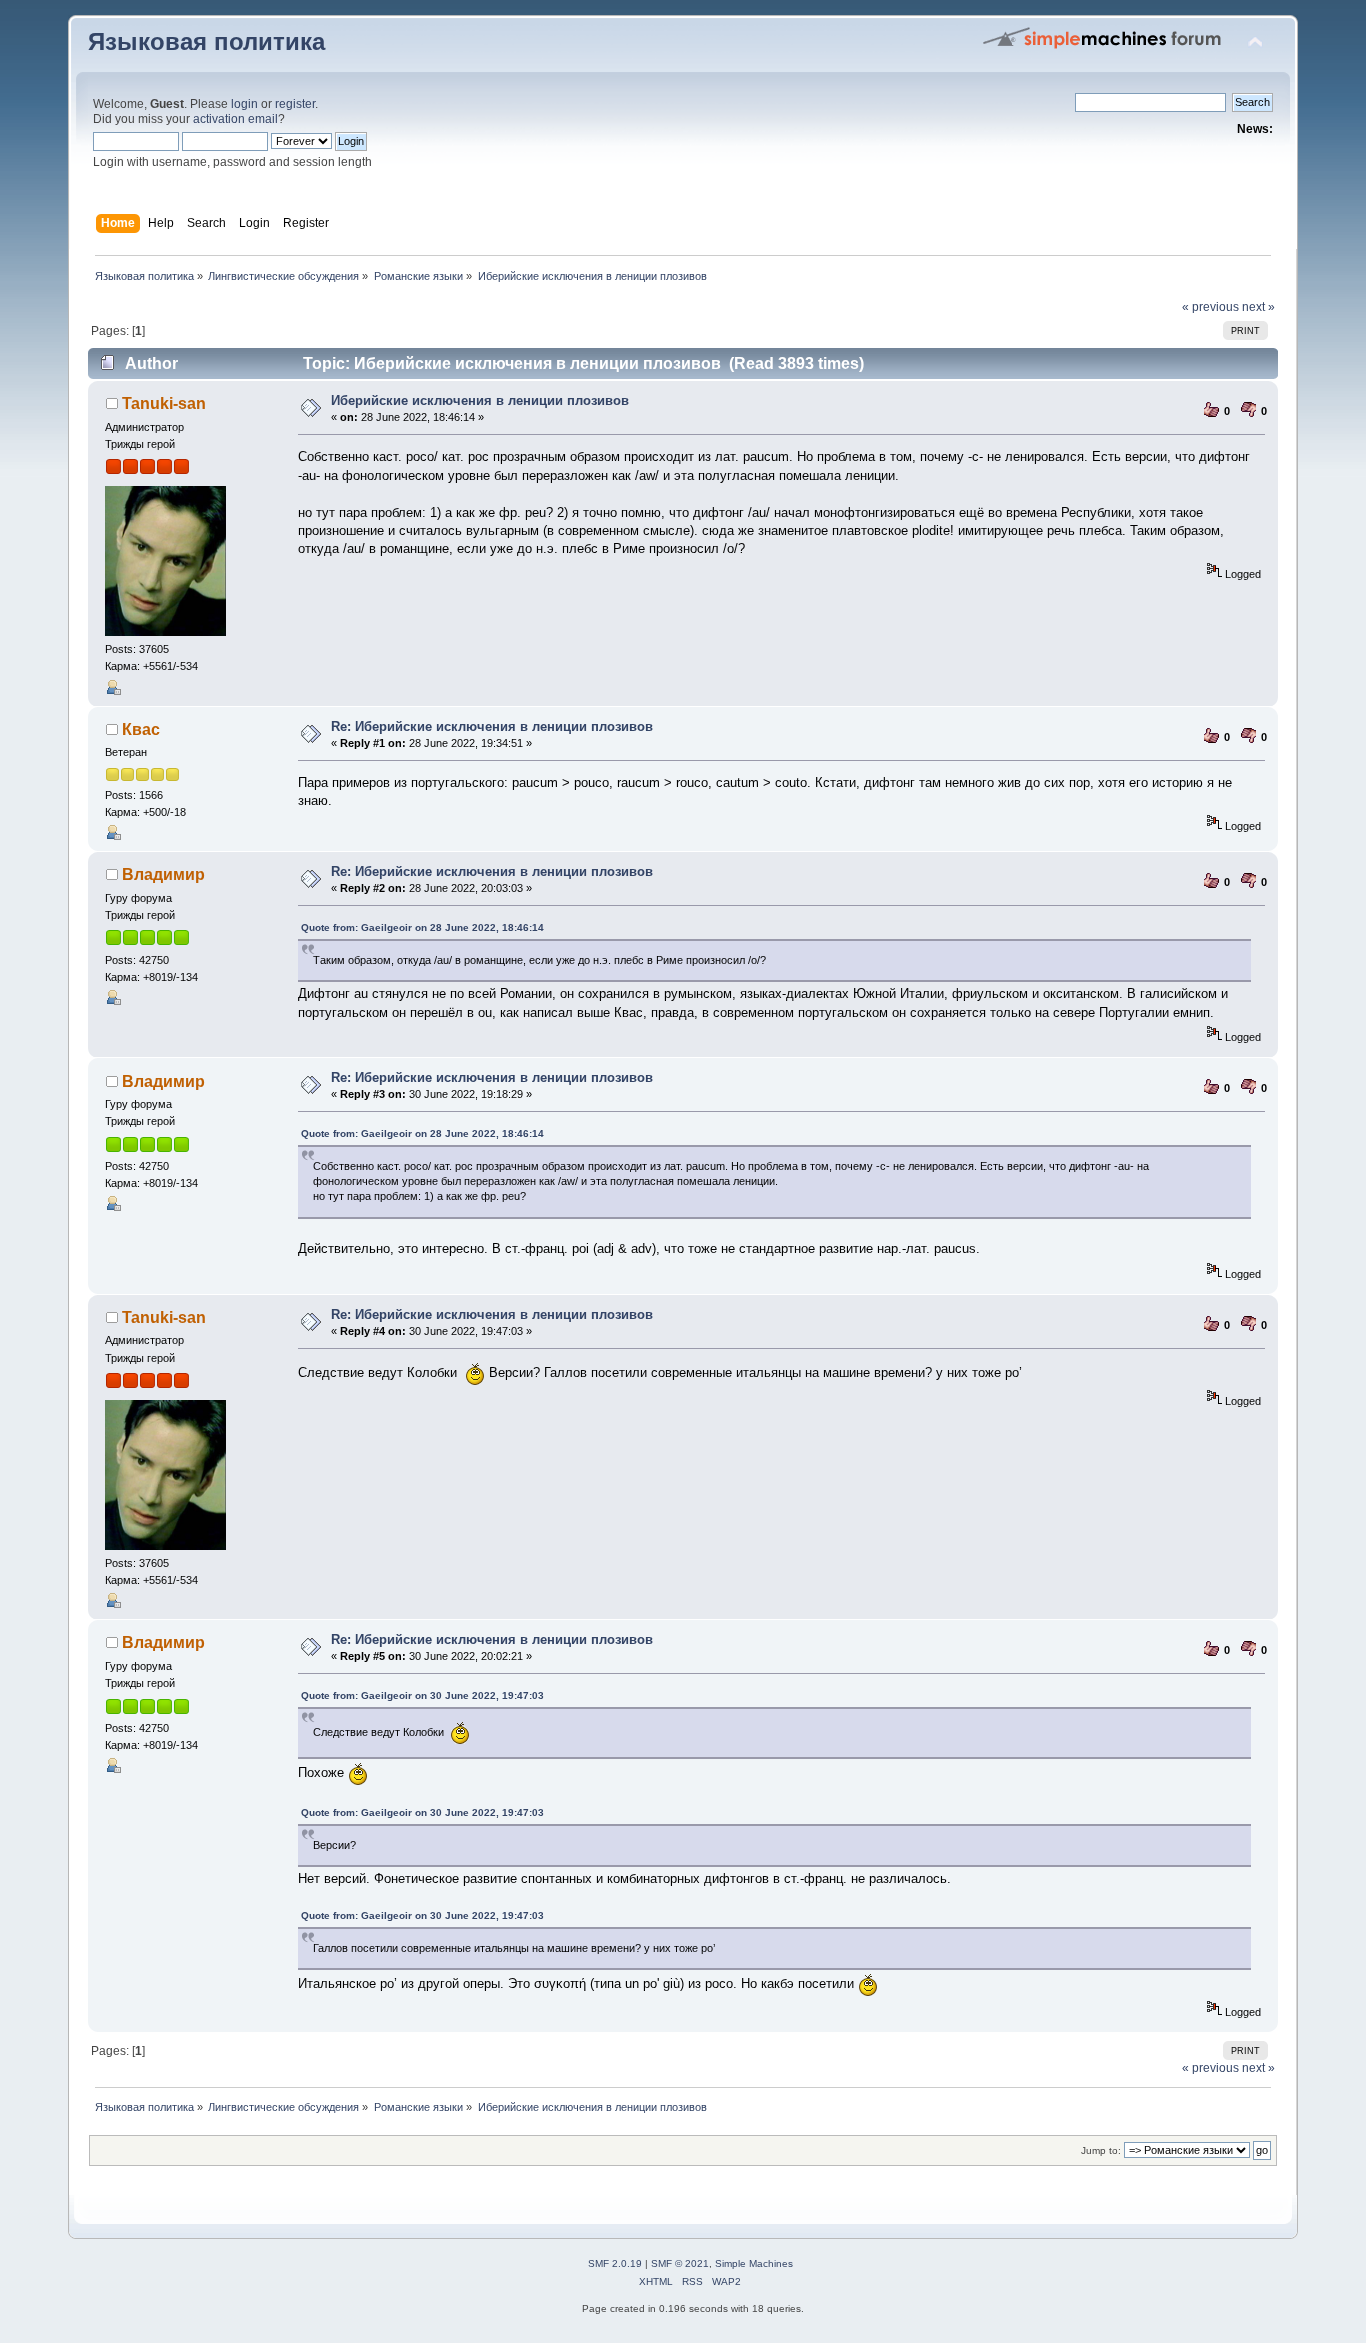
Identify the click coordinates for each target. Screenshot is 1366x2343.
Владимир (163, 874)
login (244, 104)
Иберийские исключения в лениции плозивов (480, 400)
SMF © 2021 (680, 2263)
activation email (235, 119)
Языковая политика (206, 42)
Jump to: (1101, 2150)
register (295, 104)
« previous (1210, 307)
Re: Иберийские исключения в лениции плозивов (492, 726)
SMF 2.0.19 (615, 2263)
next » (1258, 307)
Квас (141, 729)
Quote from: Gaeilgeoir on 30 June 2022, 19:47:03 (422, 1695)
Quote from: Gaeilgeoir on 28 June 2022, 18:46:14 (422, 927)
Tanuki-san (164, 403)
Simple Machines (754, 2263)
